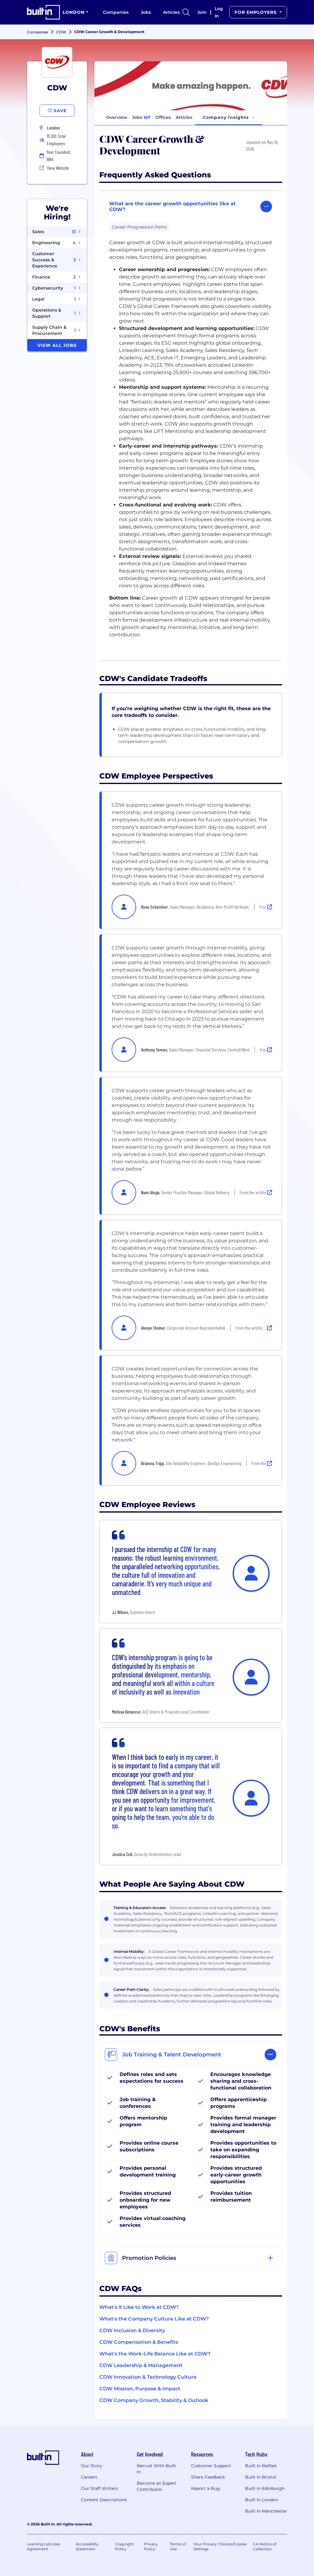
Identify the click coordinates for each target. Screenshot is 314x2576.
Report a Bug (205, 2488)
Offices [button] (163, 117)
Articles (171, 12)
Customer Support (211, 2466)
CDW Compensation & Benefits (139, 2342)
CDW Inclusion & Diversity (132, 2330)
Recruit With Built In (156, 2469)
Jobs (146, 12)
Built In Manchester (266, 2511)
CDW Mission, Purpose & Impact (140, 2389)
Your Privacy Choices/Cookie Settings (220, 2546)
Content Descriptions (104, 2500)
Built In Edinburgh (265, 2488)
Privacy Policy (151, 2546)
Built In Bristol (261, 2477)
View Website (58, 168)
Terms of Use (178, 2546)
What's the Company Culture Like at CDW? (154, 2319)
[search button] (186, 12)
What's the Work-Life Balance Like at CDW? (155, 2354)
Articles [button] (184, 117)
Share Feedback (208, 2477)
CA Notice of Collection (265, 2546)
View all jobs (57, 345)
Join (202, 12)
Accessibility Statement (87, 2546)
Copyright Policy (124, 2546)
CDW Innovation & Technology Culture (148, 2377)
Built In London (262, 2500)
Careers (89, 2477)
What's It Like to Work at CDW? (139, 2307)
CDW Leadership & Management (141, 2365)
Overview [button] (117, 117)
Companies (116, 12)
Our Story (92, 2466)
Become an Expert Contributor (157, 2486)
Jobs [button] (141, 117)
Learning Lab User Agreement (44, 2546)
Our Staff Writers (100, 2488)
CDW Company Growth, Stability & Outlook (154, 2400)
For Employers (256, 12)
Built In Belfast (261, 2466)
